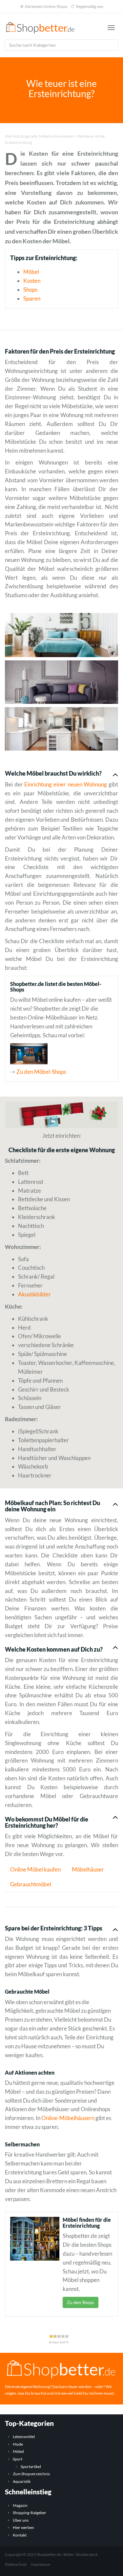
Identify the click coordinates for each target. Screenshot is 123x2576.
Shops (30, 290)
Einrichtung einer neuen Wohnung (65, 784)
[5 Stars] (67, 2336)
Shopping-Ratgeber (30, 2513)
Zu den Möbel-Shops (41, 1072)
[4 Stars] (63, 2336)
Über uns (21, 2520)
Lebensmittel (24, 2437)
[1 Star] (51, 2336)
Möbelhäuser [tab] (88, 1869)
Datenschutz (16, 2564)
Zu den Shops (81, 2302)
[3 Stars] (59, 2336)
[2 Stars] (55, 2336)
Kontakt (20, 2535)
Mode (18, 2444)
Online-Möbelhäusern (68, 2118)
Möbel (31, 272)
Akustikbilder (34, 1294)
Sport (18, 2459)
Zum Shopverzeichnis (31, 2474)
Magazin (20, 2505)
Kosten (32, 281)
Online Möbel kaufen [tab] (35, 1869)
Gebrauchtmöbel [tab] (31, 1884)
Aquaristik (22, 2481)
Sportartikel (31, 2467)
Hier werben (23, 2527)
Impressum (41, 2564)
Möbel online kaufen (56, 136)
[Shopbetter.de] (41, 28)
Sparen (32, 298)
